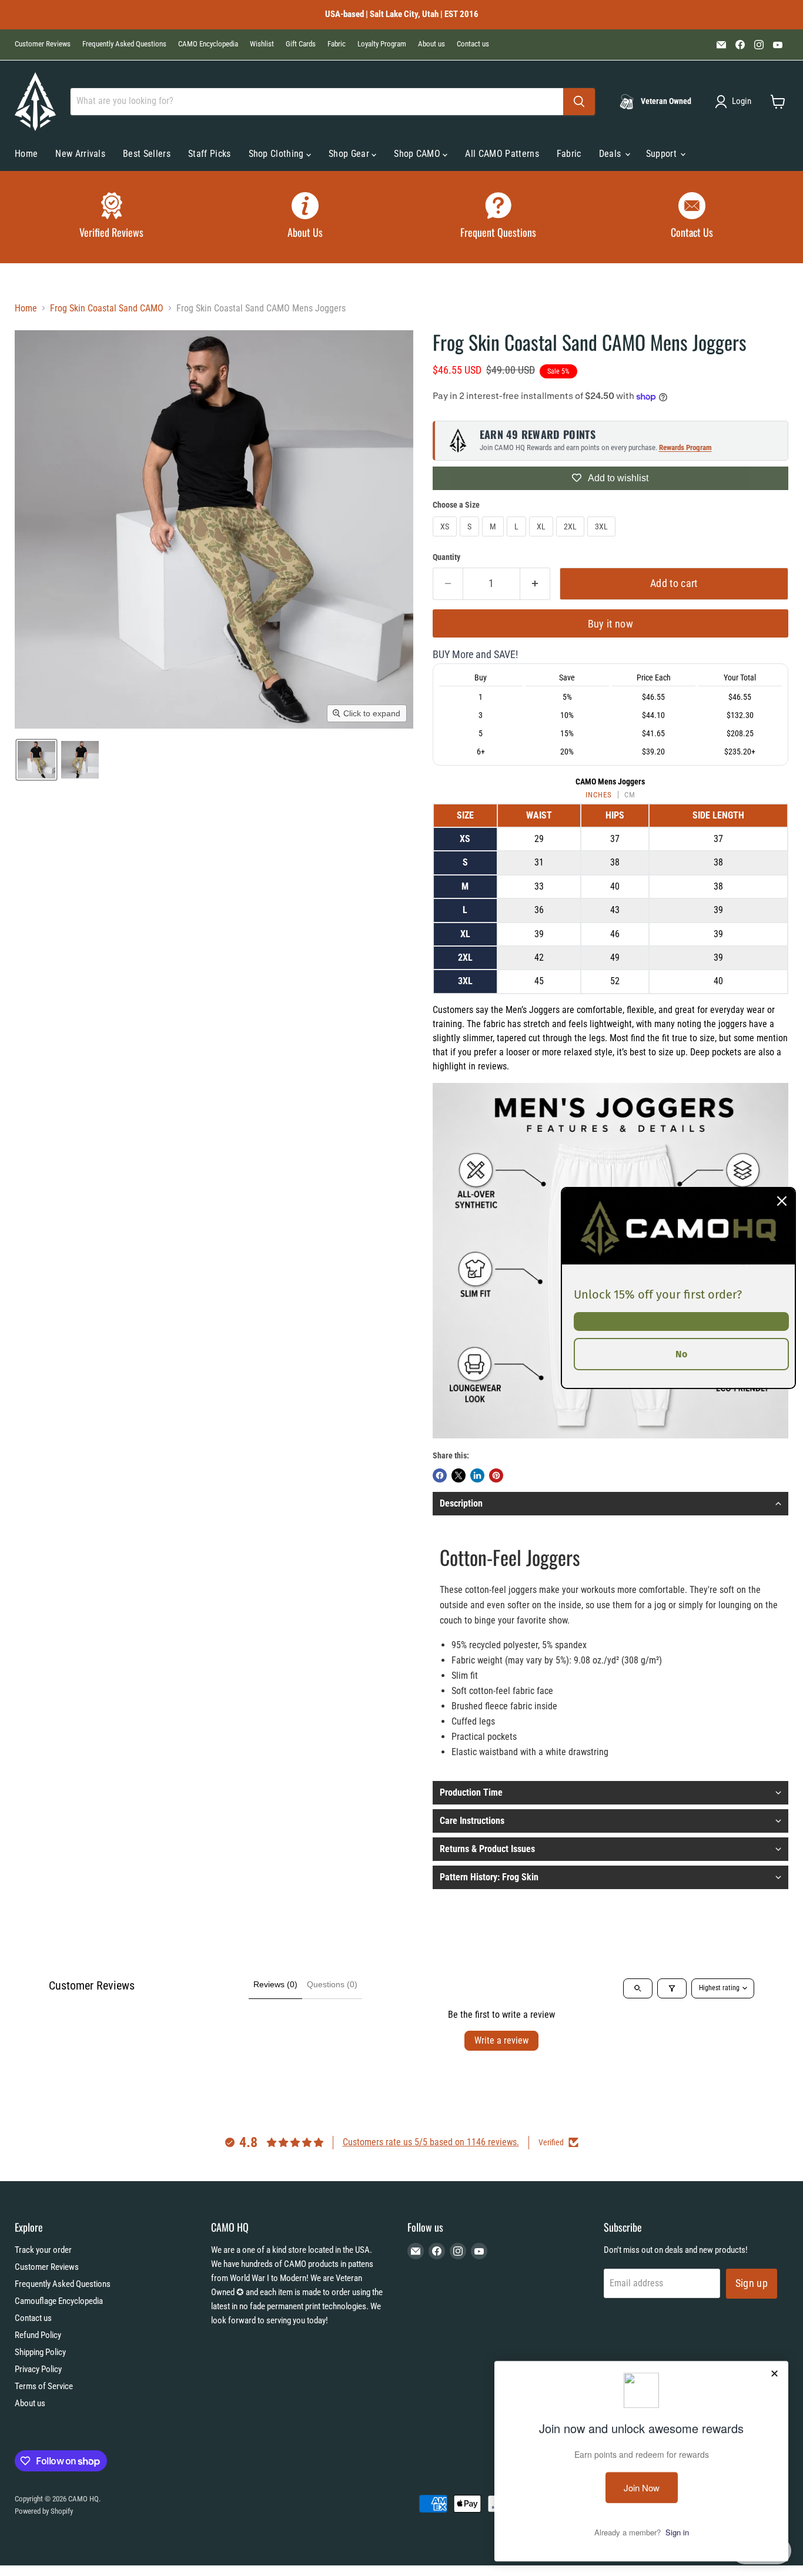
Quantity (446, 557)
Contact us (473, 44)
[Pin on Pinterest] (496, 1475)
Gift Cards (301, 44)
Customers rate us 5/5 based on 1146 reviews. (431, 2142)
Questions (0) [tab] (332, 1984)
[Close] (782, 1201)
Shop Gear (350, 154)
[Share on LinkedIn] (477, 1475)
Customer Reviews (43, 44)
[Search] (579, 102)
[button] (735, 102)
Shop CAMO (418, 154)
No (681, 1354)
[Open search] (638, 1988)
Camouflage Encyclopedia (59, 2301)
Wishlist (262, 44)
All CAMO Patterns (502, 154)
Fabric (337, 44)
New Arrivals (80, 154)
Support (663, 154)
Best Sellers (147, 154)
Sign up (752, 2283)
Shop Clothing (277, 154)
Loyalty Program (382, 44)
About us (431, 44)
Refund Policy (38, 2335)
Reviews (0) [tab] (275, 1984)
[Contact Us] (692, 217)
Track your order (43, 2250)
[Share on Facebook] (440, 1475)
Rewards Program (685, 447)
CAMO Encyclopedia (208, 44)
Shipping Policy (40, 2352)
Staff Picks (210, 154)
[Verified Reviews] (111, 217)
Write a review (501, 2040)
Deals (611, 154)
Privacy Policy (38, 2369)
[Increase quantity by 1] (535, 584)
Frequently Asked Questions (124, 44)
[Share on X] (459, 1475)
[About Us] (305, 217)
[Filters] (672, 1988)
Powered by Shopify (44, 2511)
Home (26, 154)
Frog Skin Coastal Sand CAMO (107, 308)
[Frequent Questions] (498, 217)
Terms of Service (44, 2386)
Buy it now (611, 624)
